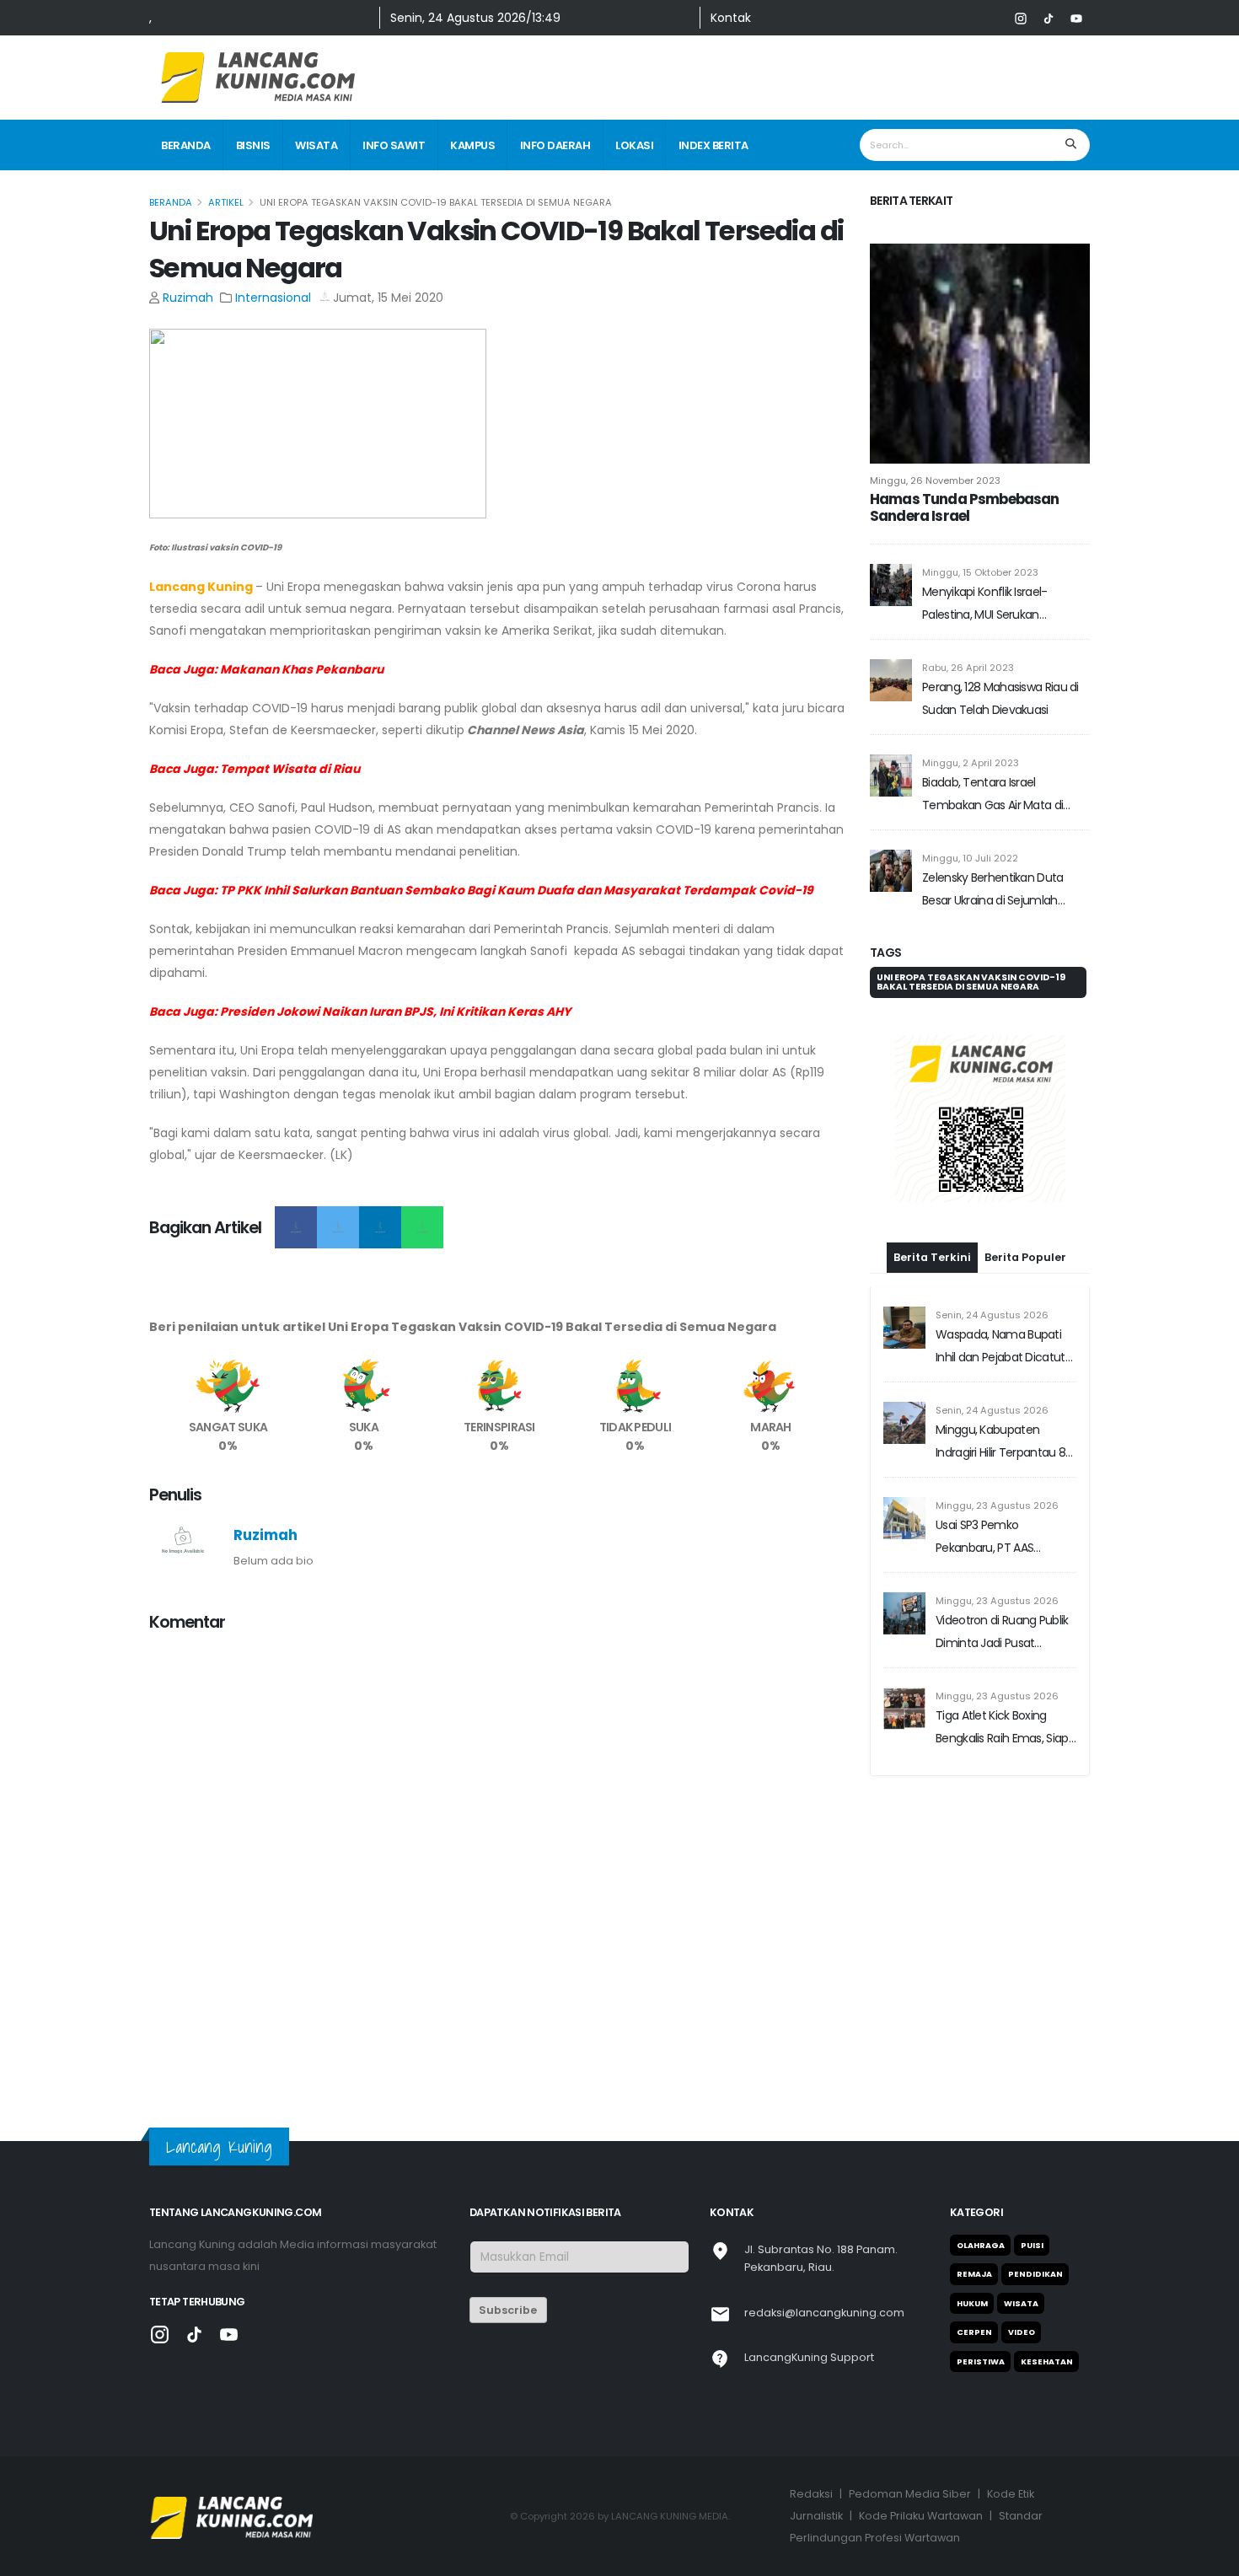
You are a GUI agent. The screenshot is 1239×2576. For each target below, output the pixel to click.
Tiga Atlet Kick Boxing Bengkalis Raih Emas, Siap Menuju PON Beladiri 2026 (1002, 1728)
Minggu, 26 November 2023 (935, 480)
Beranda (186, 145)
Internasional (273, 298)
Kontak (731, 18)
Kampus (472, 145)
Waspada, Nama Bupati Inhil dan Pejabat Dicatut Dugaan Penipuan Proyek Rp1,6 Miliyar (1003, 1347)
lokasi (634, 145)
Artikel (226, 202)
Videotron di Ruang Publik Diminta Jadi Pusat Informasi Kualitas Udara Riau (1002, 1633)
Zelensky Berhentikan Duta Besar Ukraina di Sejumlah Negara (993, 891)
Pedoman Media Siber (910, 2494)
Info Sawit (394, 145)
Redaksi (811, 2494)
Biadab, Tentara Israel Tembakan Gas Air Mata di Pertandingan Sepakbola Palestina (992, 795)
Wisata (316, 145)
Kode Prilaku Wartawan (921, 2516)
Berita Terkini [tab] (932, 1257)
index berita (713, 145)
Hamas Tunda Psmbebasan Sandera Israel (965, 507)
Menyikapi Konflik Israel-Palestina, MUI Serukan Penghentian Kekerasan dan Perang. (998, 605)
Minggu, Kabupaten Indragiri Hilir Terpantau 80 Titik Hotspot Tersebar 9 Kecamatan (1004, 1443)
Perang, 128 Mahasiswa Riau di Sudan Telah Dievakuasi (1000, 698)
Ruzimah (188, 298)
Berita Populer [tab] (1025, 1257)
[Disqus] (499, 1858)
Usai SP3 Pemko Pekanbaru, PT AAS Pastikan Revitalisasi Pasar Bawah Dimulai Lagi (1003, 1538)
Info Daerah (555, 145)
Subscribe (508, 2310)
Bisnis (253, 145)
